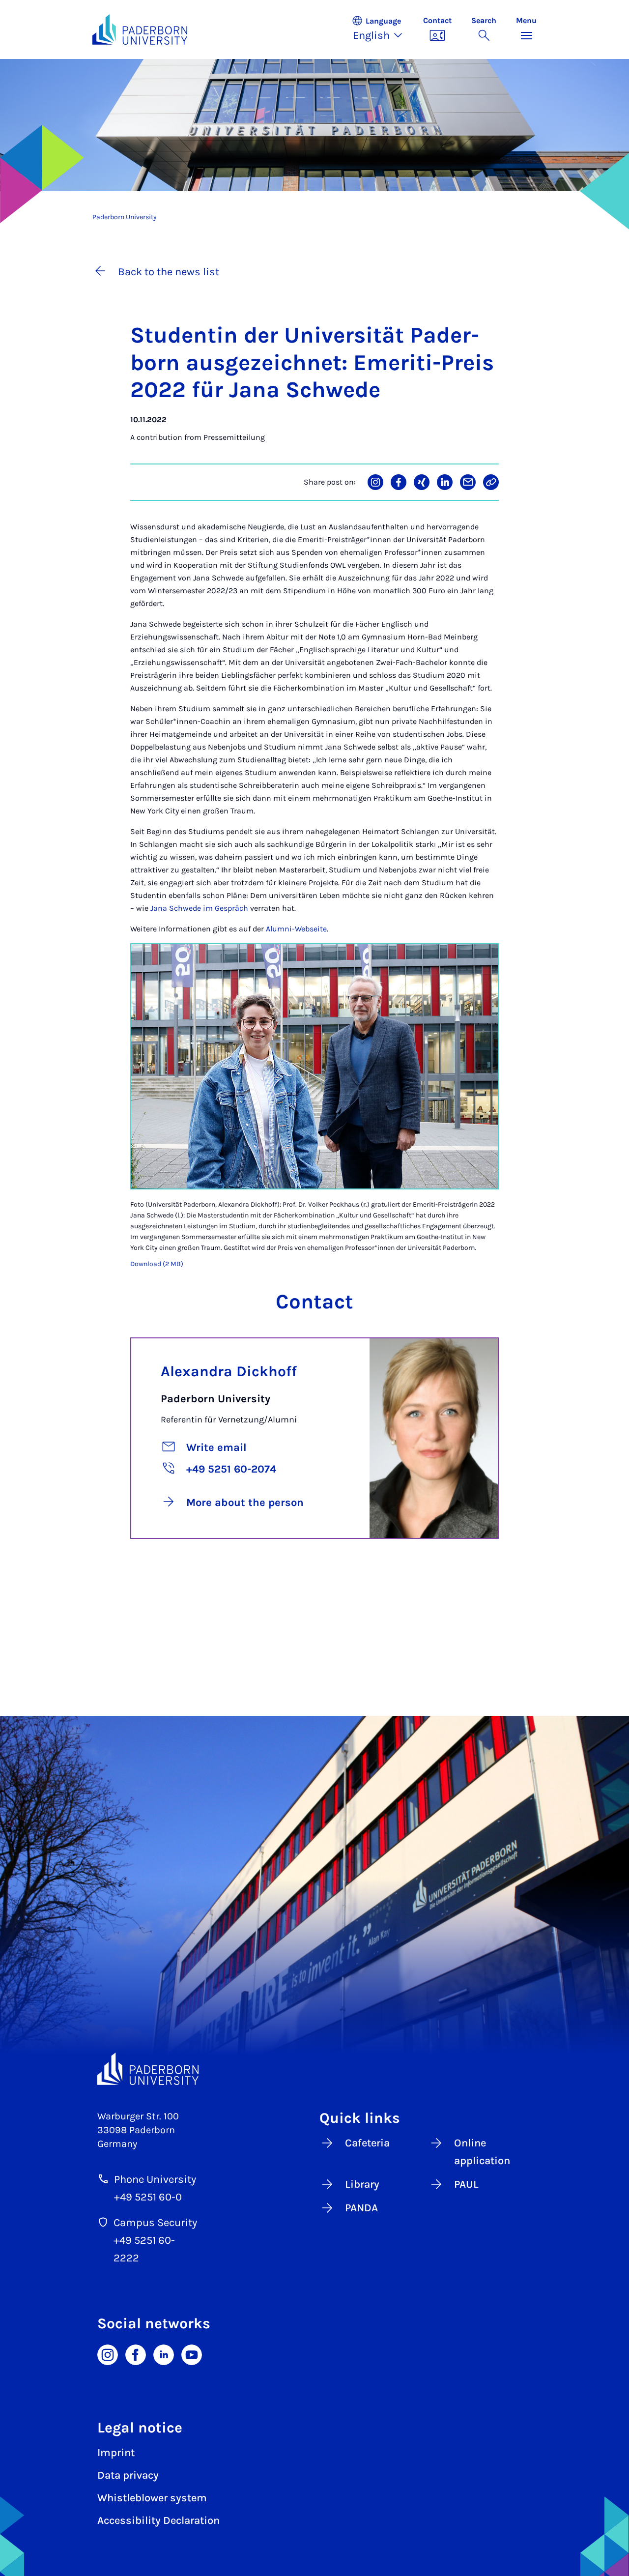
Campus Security (155, 2223)
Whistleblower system (152, 2498)
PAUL (466, 2184)
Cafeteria (367, 2143)
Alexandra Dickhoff (229, 1371)
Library (362, 2184)
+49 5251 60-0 (148, 2197)
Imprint (116, 2453)
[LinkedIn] (164, 2354)
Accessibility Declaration (158, 2520)
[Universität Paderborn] (148, 2069)
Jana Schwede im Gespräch (199, 908)
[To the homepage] (140, 29)
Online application (482, 2152)
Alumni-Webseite (296, 929)
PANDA (361, 2208)
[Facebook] (136, 2354)
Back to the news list (169, 272)
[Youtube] (192, 2354)
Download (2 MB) (157, 1264)
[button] (382, 29)
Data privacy (128, 2475)
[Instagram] (108, 2354)
